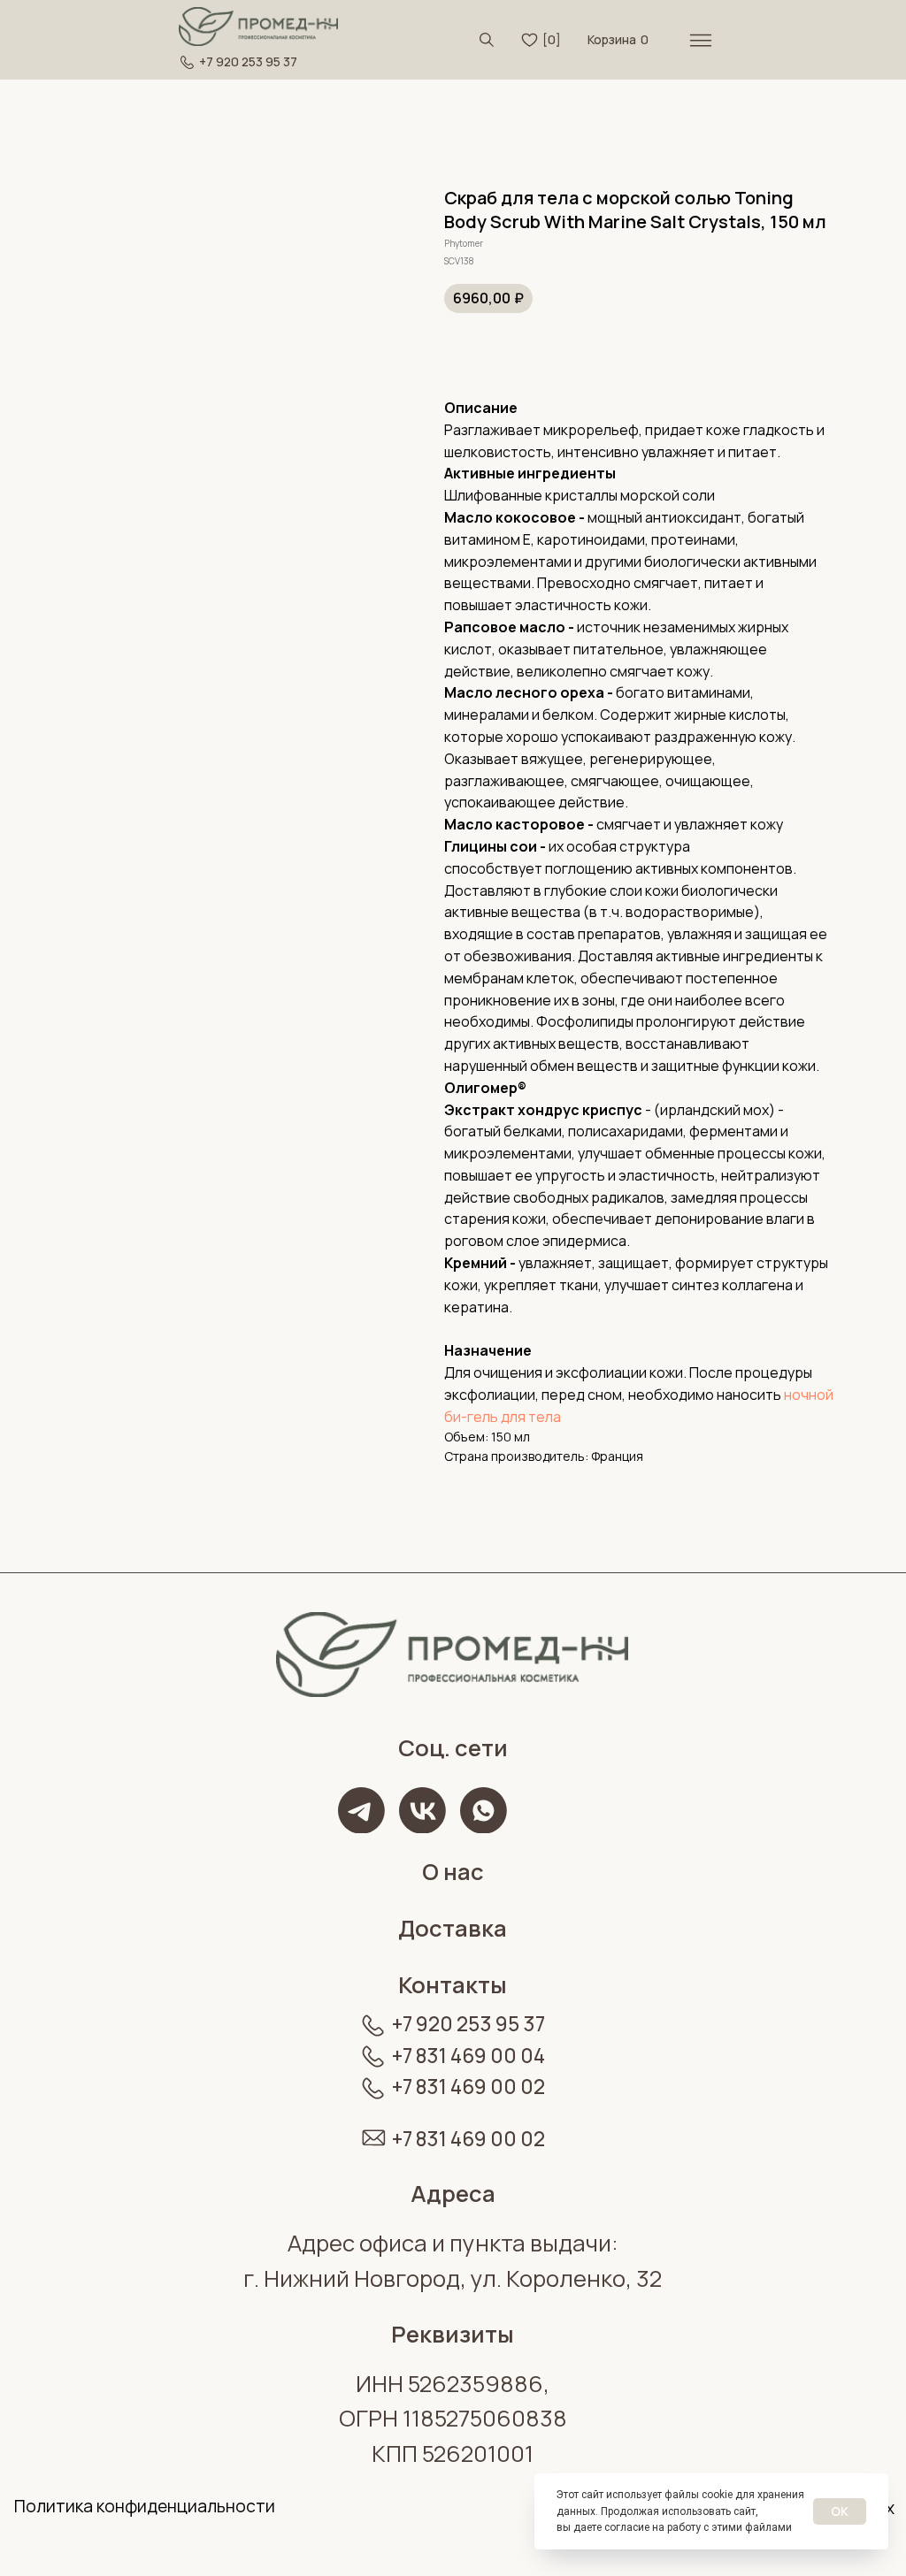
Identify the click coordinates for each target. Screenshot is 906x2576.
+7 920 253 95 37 (248, 61)
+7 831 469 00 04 (468, 2056)
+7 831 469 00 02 (468, 2087)
